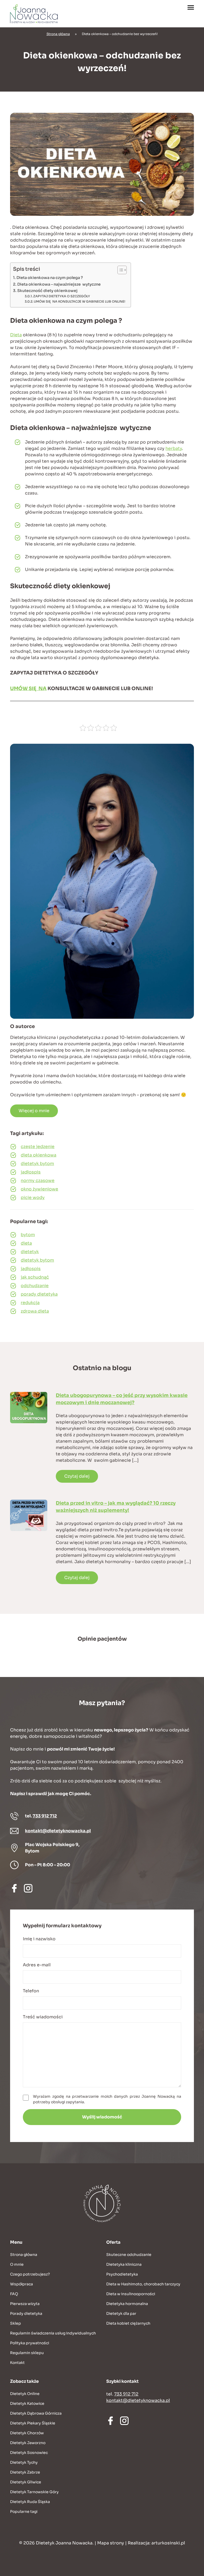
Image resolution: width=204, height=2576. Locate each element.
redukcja (30, 1303)
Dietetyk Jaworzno (28, 2443)
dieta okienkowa (39, 1155)
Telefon (31, 1991)
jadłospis (31, 1172)
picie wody (33, 1197)
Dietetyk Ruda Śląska (30, 2502)
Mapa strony (111, 2543)
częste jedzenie (38, 1147)
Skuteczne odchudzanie (129, 2255)
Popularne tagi (24, 2512)
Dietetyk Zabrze (25, 2472)
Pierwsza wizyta (25, 2304)
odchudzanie (35, 1286)
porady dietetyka (39, 1294)
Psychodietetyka (122, 2274)
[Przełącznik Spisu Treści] (119, 270)
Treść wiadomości (43, 2017)
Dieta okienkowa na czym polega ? (50, 278)
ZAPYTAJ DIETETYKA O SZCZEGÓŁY (62, 296)
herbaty (174, 448)
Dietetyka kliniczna (124, 2264)
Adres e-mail (37, 1965)
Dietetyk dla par (121, 2313)
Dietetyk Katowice (27, 2403)
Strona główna (58, 34)
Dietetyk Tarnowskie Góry (34, 2492)
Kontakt (17, 2363)
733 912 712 (45, 1816)
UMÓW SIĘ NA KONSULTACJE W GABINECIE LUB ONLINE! (80, 302)
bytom (28, 1235)
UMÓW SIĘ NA (28, 689)
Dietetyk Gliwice (26, 2482)
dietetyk (30, 1252)
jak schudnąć (35, 1277)
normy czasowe (38, 1181)
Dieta (16, 335)
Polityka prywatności (30, 2343)
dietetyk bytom (37, 1164)
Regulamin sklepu (27, 2353)
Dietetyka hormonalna (127, 2304)
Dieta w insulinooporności (131, 2294)
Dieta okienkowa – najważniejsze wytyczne (59, 284)
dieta (26, 1243)
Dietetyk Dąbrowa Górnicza (36, 2413)
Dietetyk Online (25, 2394)
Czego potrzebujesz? (30, 2274)
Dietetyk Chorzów (27, 2433)
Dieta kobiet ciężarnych (128, 2323)
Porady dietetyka (26, 2313)
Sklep (16, 2323)
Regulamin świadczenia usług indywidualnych (53, 2333)
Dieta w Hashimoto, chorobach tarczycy (143, 2284)
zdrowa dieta (35, 1311)
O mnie (17, 2264)
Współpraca (22, 2284)
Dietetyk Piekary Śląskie (33, 2423)
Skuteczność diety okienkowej (47, 291)
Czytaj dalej (77, 1476)
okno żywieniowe (39, 1189)
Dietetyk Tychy (24, 2462)
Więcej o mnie (34, 1111)
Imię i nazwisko (39, 1939)
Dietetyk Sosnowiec (29, 2453)
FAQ (14, 2294)
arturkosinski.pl (168, 2543)
